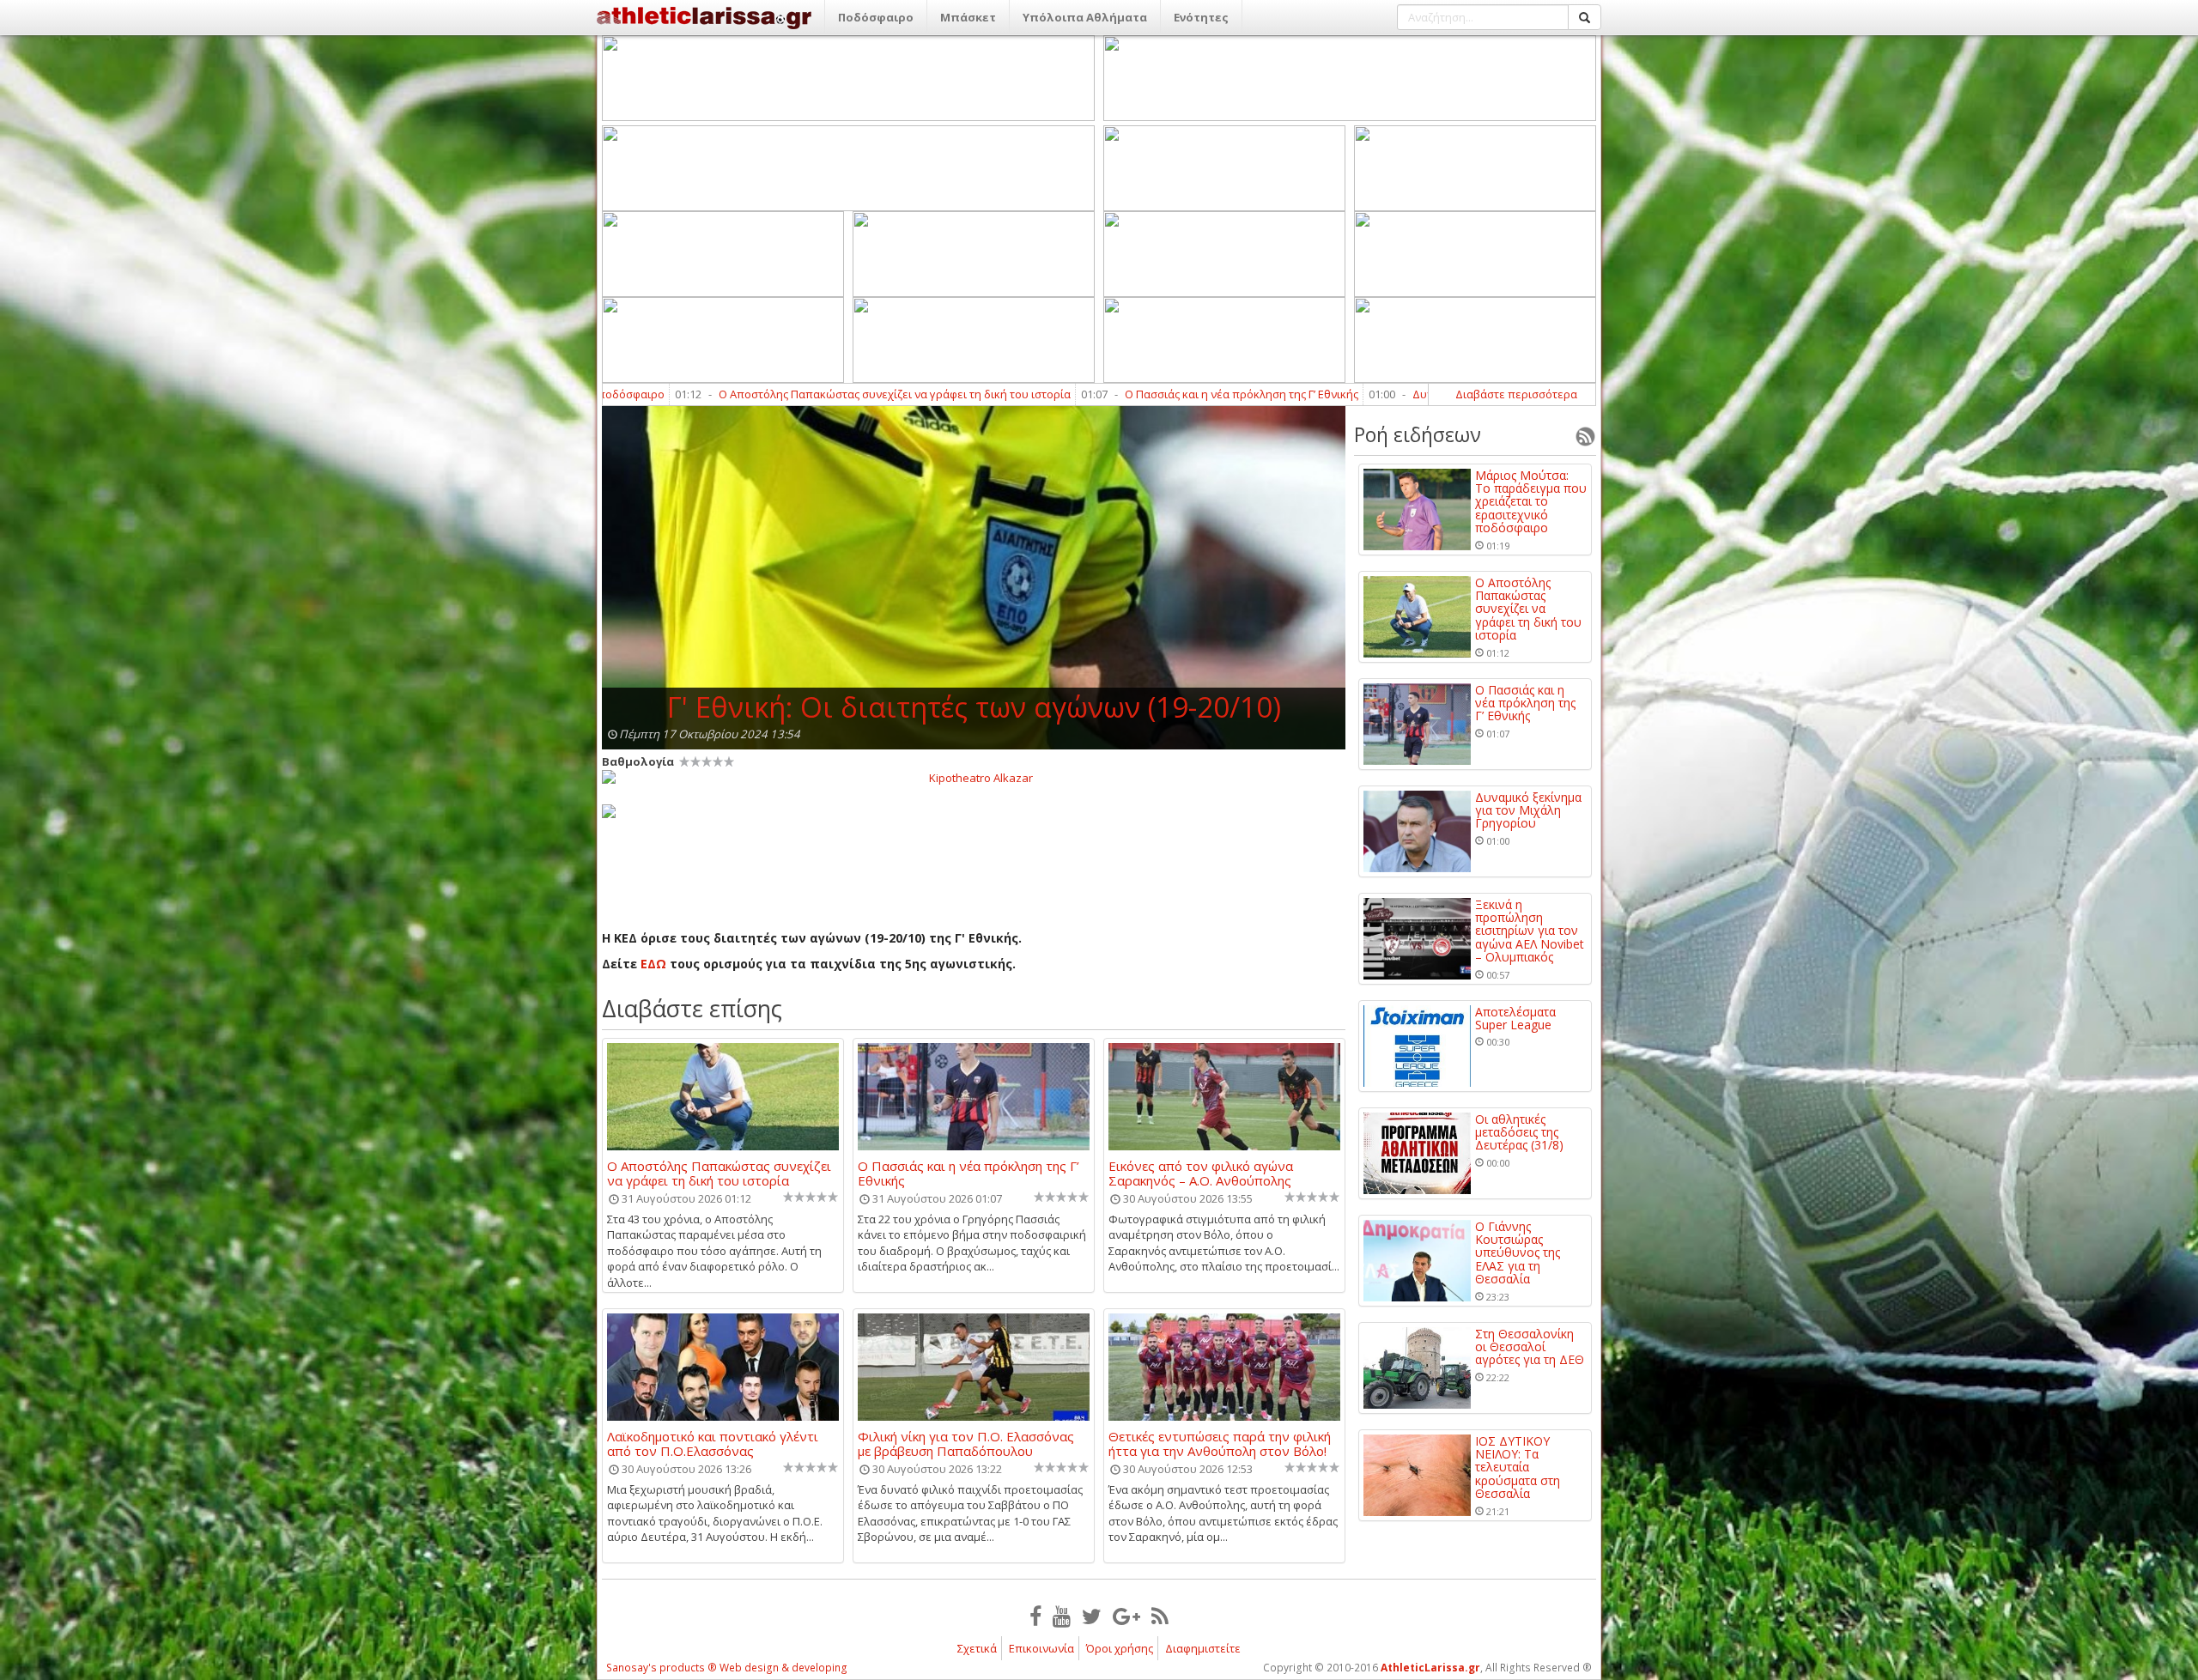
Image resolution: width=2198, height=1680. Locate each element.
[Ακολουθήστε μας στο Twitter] (1092, 1616)
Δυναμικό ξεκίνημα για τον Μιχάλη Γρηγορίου (1355, 394)
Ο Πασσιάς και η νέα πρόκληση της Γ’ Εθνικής (1065, 394)
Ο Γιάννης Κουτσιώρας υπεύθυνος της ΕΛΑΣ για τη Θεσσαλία (1518, 1253)
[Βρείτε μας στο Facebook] (1035, 1616)
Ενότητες (1201, 17)
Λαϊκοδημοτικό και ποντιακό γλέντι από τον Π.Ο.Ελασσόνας (713, 1443)
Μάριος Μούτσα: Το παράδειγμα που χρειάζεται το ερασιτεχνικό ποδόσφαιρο (1531, 502)
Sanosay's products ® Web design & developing (727, 1668)
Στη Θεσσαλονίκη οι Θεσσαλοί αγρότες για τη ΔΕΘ (1530, 1347)
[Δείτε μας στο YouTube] (1062, 1616)
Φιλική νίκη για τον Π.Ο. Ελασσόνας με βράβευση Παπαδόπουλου (966, 1443)
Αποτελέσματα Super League (1515, 1019)
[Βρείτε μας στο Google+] (1126, 1616)
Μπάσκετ (968, 17)
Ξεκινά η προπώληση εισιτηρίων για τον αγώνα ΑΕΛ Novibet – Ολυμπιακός (1530, 931)
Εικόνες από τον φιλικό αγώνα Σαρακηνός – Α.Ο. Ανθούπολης (1201, 1173)
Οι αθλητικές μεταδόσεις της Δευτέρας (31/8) (1519, 1132)
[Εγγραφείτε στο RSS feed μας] (1160, 1616)
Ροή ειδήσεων (1418, 434)
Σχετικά (977, 1648)
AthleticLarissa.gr (1430, 1668)
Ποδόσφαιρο (876, 17)
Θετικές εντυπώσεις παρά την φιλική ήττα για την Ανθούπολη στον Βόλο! (1220, 1443)
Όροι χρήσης (1120, 1648)
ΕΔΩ (655, 964)
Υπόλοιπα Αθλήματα (1085, 17)
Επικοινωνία (1041, 1648)
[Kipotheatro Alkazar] (974, 777)
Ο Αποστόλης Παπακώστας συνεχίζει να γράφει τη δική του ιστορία (718, 394)
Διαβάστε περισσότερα (1516, 394)
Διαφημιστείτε (1203, 1648)
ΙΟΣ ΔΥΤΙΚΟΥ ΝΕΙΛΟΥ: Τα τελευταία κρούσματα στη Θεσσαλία (1518, 1468)
